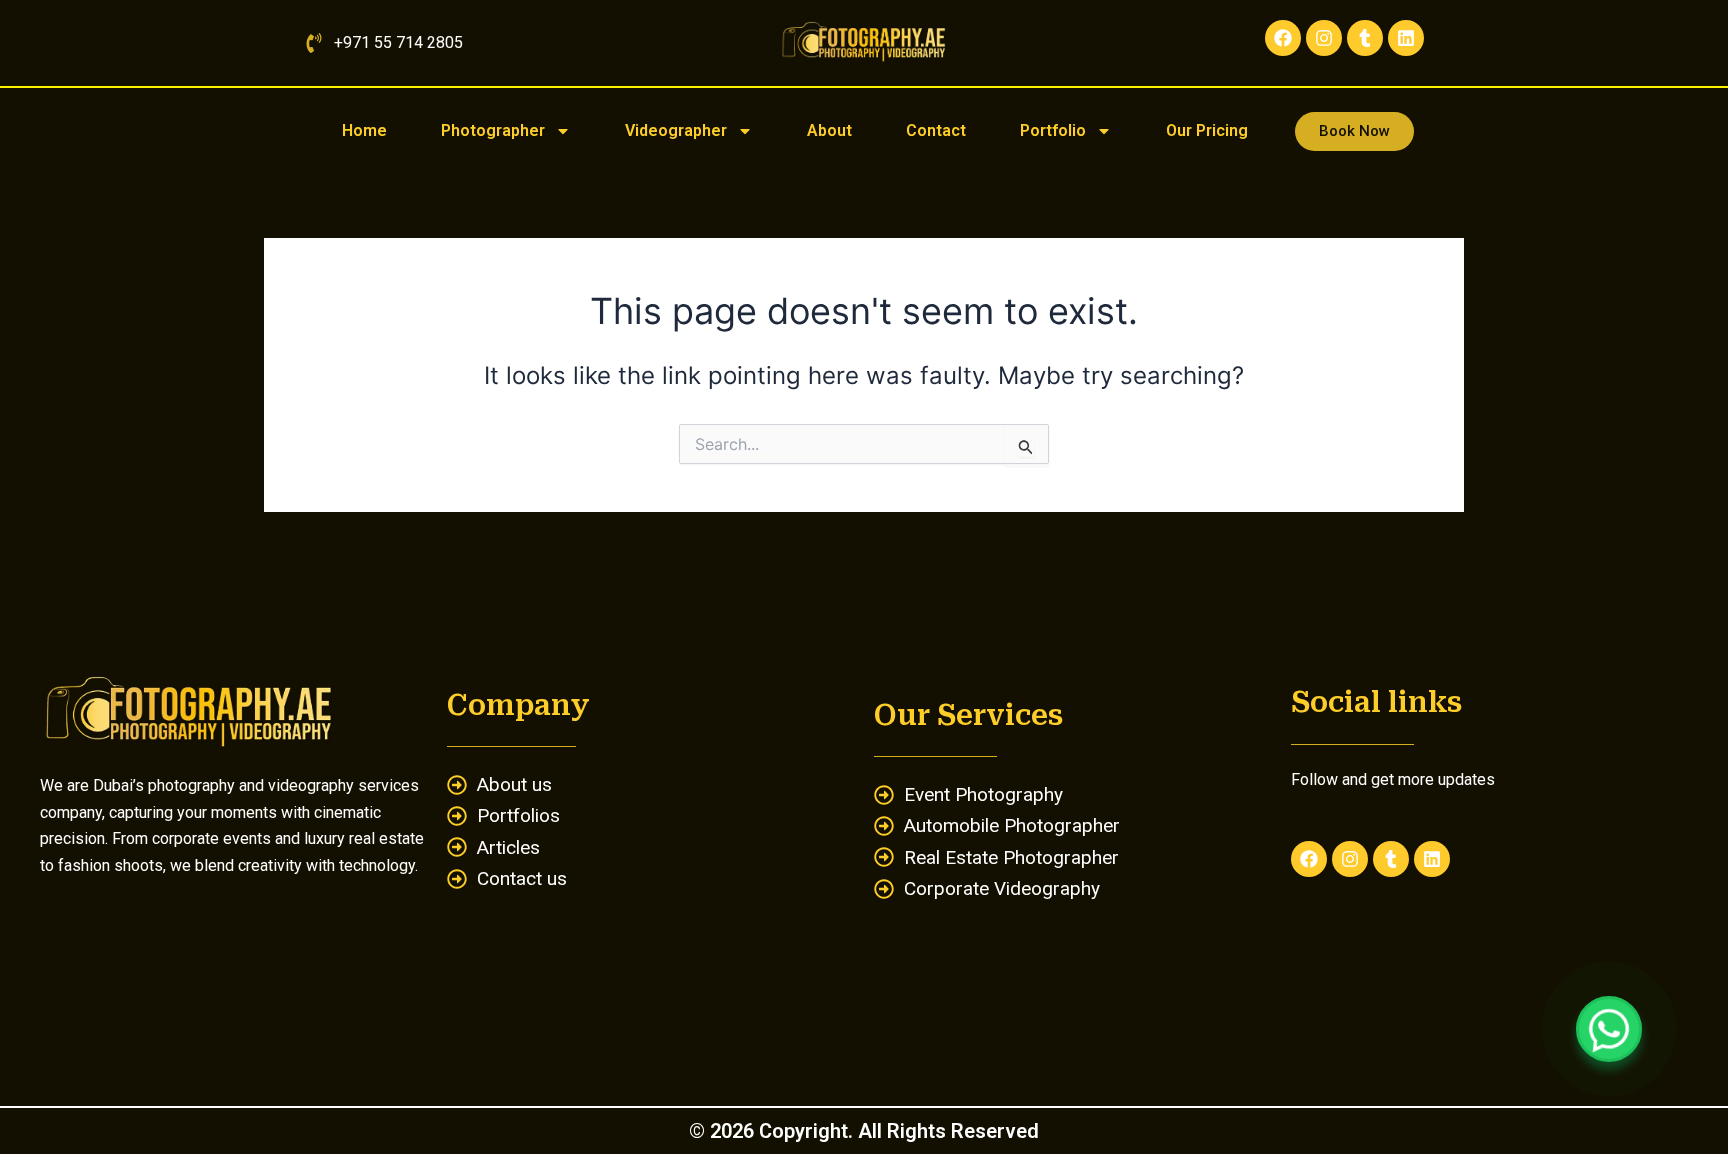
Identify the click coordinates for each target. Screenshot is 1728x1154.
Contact (936, 130)
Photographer (493, 130)
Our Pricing (1207, 130)
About (829, 130)
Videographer (676, 130)
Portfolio (1053, 130)
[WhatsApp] (1609, 1029)
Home (364, 130)
